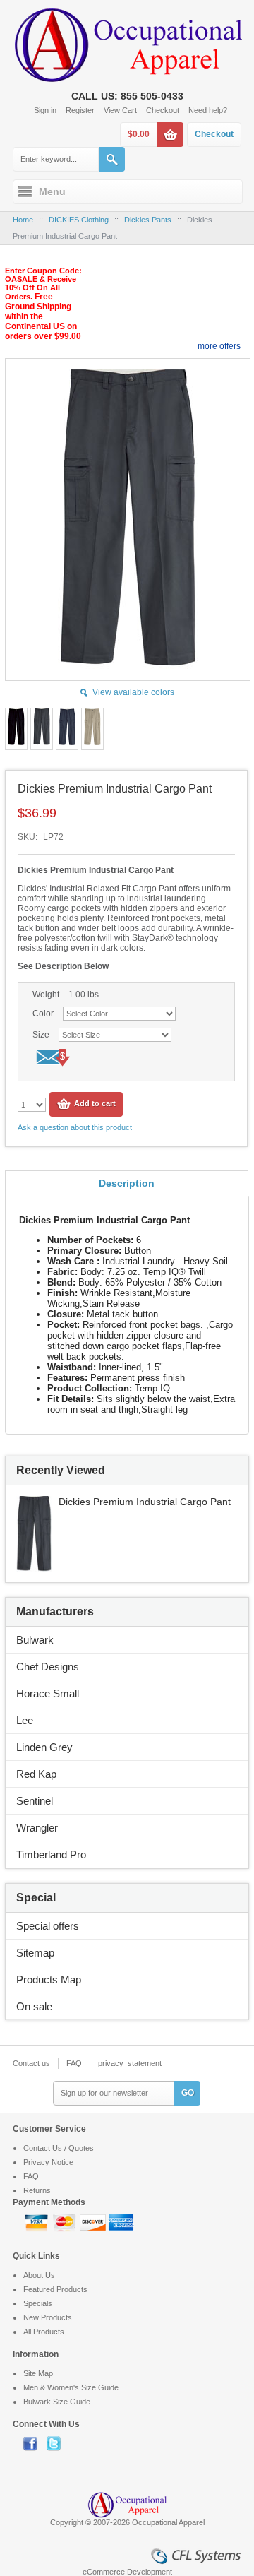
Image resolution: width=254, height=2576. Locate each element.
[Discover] (94, 2221)
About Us (39, 2275)
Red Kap (36, 1774)
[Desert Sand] (92, 729)
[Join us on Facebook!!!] (35, 2443)
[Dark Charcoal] (42, 729)
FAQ (74, 2063)
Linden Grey (44, 1747)
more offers (219, 346)
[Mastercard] (66, 2221)
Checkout (163, 110)
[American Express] (121, 2221)
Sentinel (35, 1801)
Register (80, 110)
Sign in (45, 110)
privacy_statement (130, 2063)
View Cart (120, 110)
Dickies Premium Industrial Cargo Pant (145, 1502)
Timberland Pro (51, 1854)
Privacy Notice (48, 2162)
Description (127, 1183)
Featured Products (55, 2289)
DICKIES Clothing (79, 220)
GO (188, 2093)
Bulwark (35, 1640)
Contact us (31, 2063)
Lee (25, 1720)
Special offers (48, 1926)
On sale (34, 2006)
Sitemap (35, 1953)
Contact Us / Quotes (59, 2148)
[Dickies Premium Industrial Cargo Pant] (34, 1502)
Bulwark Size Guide (57, 2402)
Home (23, 220)
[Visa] (37, 2221)
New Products (48, 2317)
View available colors (133, 692)
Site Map (38, 2373)
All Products (44, 2332)
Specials (38, 2303)
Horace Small (48, 1693)
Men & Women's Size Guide (71, 2387)
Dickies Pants (148, 220)
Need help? (208, 110)
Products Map (49, 1980)
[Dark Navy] (67, 729)
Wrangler (37, 1828)
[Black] (16, 729)
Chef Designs (48, 1667)
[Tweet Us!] (57, 2443)
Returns (37, 2190)
